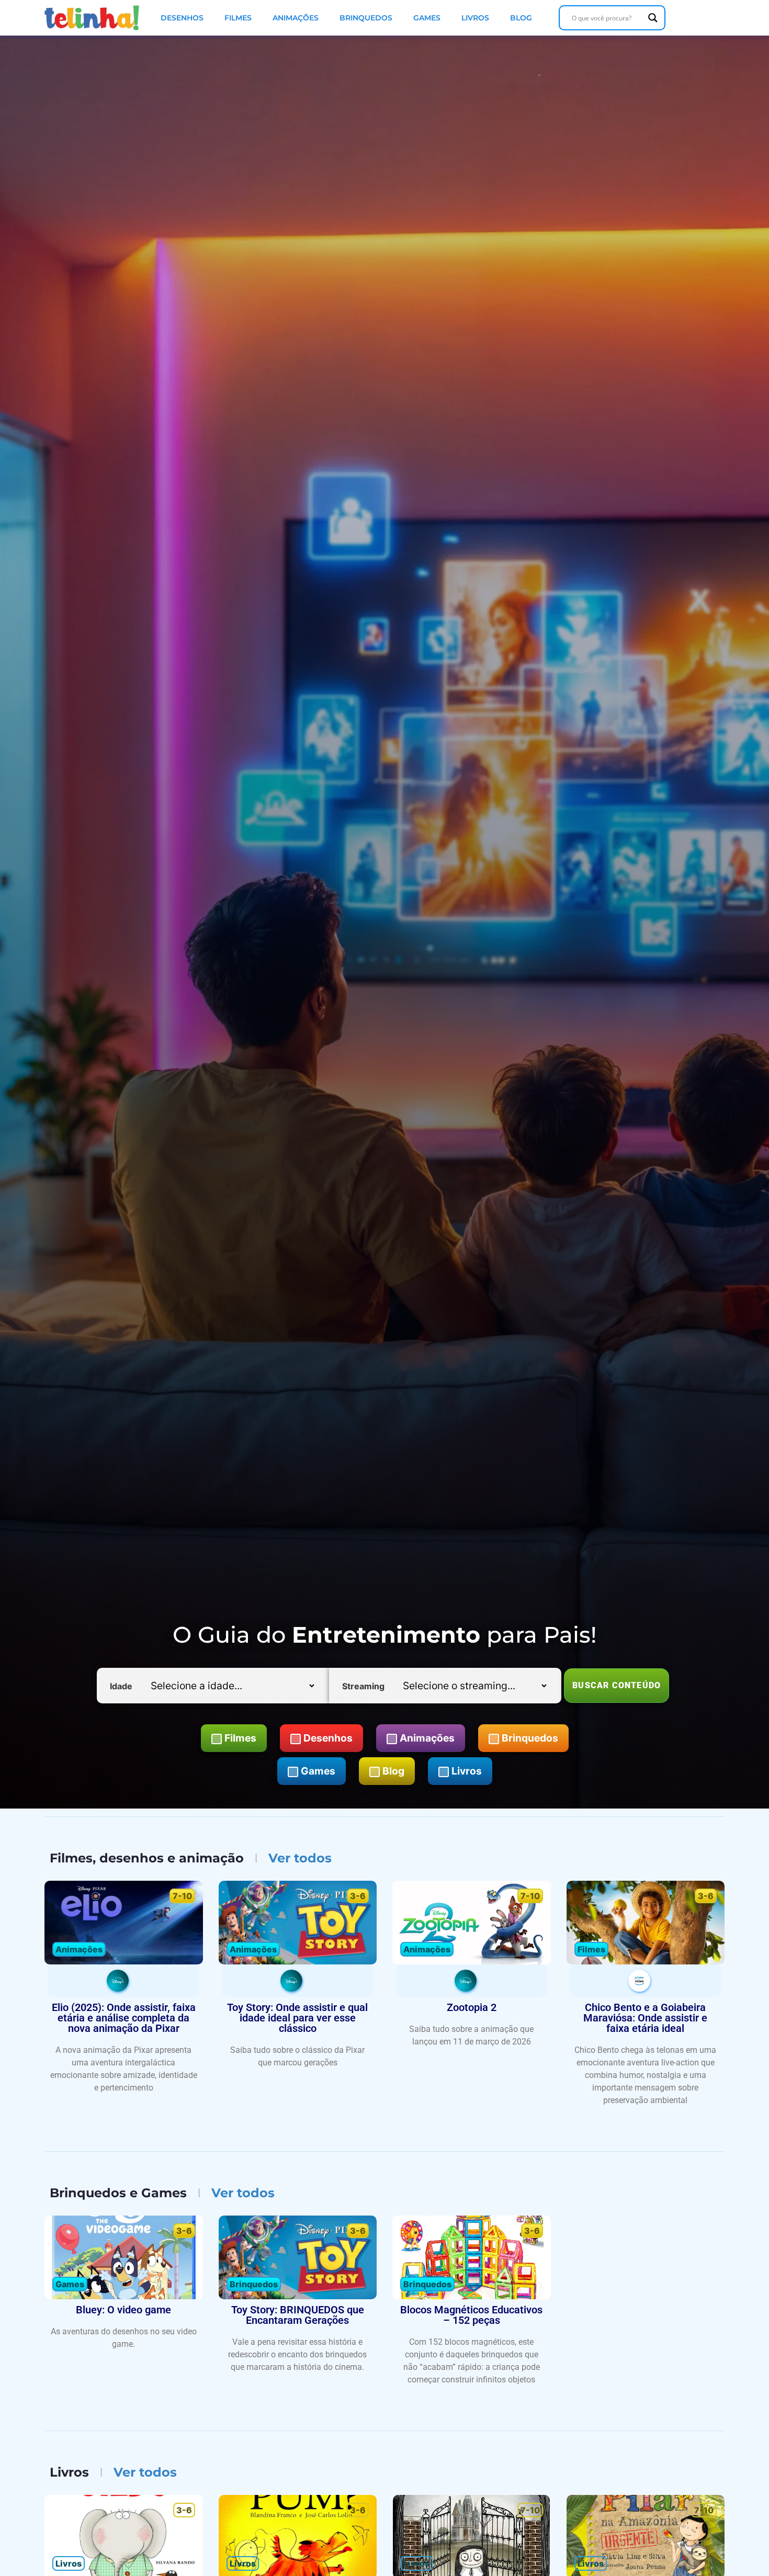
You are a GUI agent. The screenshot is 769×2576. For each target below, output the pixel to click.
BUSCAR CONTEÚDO (617, 1685)
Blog (521, 18)
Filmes (238, 18)
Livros (475, 18)
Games (427, 18)
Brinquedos (366, 18)
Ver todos (300, 1858)
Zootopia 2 (472, 2007)
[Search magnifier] (653, 18)
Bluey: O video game (123, 2310)
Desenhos (182, 18)
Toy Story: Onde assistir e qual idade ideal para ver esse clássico (297, 2018)
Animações (296, 18)
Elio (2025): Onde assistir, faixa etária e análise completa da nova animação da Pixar (124, 2018)
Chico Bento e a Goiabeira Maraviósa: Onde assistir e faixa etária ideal (645, 2018)
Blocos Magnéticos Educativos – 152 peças (471, 2315)
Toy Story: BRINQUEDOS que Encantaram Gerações (298, 2315)
